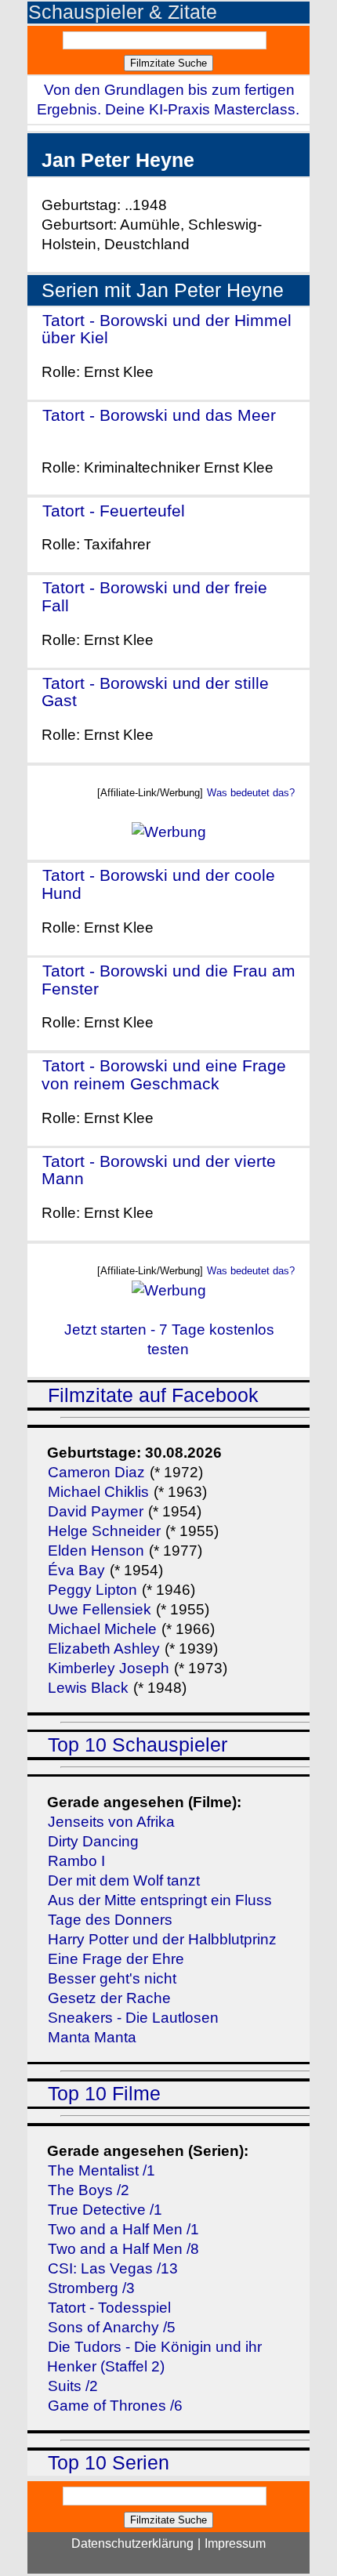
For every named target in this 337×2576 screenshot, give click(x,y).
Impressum (235, 2543)
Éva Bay (76, 1570)
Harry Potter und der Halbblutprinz (162, 1939)
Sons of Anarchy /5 (112, 2327)
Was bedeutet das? (251, 793)
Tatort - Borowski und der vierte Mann (159, 1170)
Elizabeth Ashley (104, 1648)
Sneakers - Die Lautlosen (133, 2018)
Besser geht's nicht (112, 1978)
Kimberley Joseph (109, 1668)
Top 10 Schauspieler (138, 1745)
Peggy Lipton (92, 1590)
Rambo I (76, 1861)
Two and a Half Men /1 (123, 2229)
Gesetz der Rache (109, 1998)
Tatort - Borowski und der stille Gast (155, 692)
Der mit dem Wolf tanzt (124, 1880)
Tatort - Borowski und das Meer (159, 415)
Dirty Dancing (93, 1841)
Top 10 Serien (109, 2463)
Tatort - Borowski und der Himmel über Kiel (167, 329)
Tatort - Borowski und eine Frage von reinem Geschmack (164, 1074)
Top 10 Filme (104, 2094)
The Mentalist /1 (101, 2170)
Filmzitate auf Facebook (153, 1395)
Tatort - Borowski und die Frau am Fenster (168, 980)
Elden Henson (96, 1551)
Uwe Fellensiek (100, 1609)
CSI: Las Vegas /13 (113, 2268)
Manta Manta (92, 2037)
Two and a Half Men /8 (123, 2249)
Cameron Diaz (96, 1472)
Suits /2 (73, 2386)
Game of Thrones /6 (115, 2406)
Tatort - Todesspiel (109, 2308)
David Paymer (96, 1511)
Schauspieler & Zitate (123, 12)
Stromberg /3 (91, 2288)
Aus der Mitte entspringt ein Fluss (160, 1900)
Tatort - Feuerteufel (114, 511)
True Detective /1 (105, 2210)
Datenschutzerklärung (132, 2543)
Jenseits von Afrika (111, 1822)
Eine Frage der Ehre (116, 1959)
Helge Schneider (104, 1531)
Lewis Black (88, 1688)
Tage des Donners (110, 1920)
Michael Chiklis (98, 1492)
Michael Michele (102, 1629)
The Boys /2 (89, 2190)
